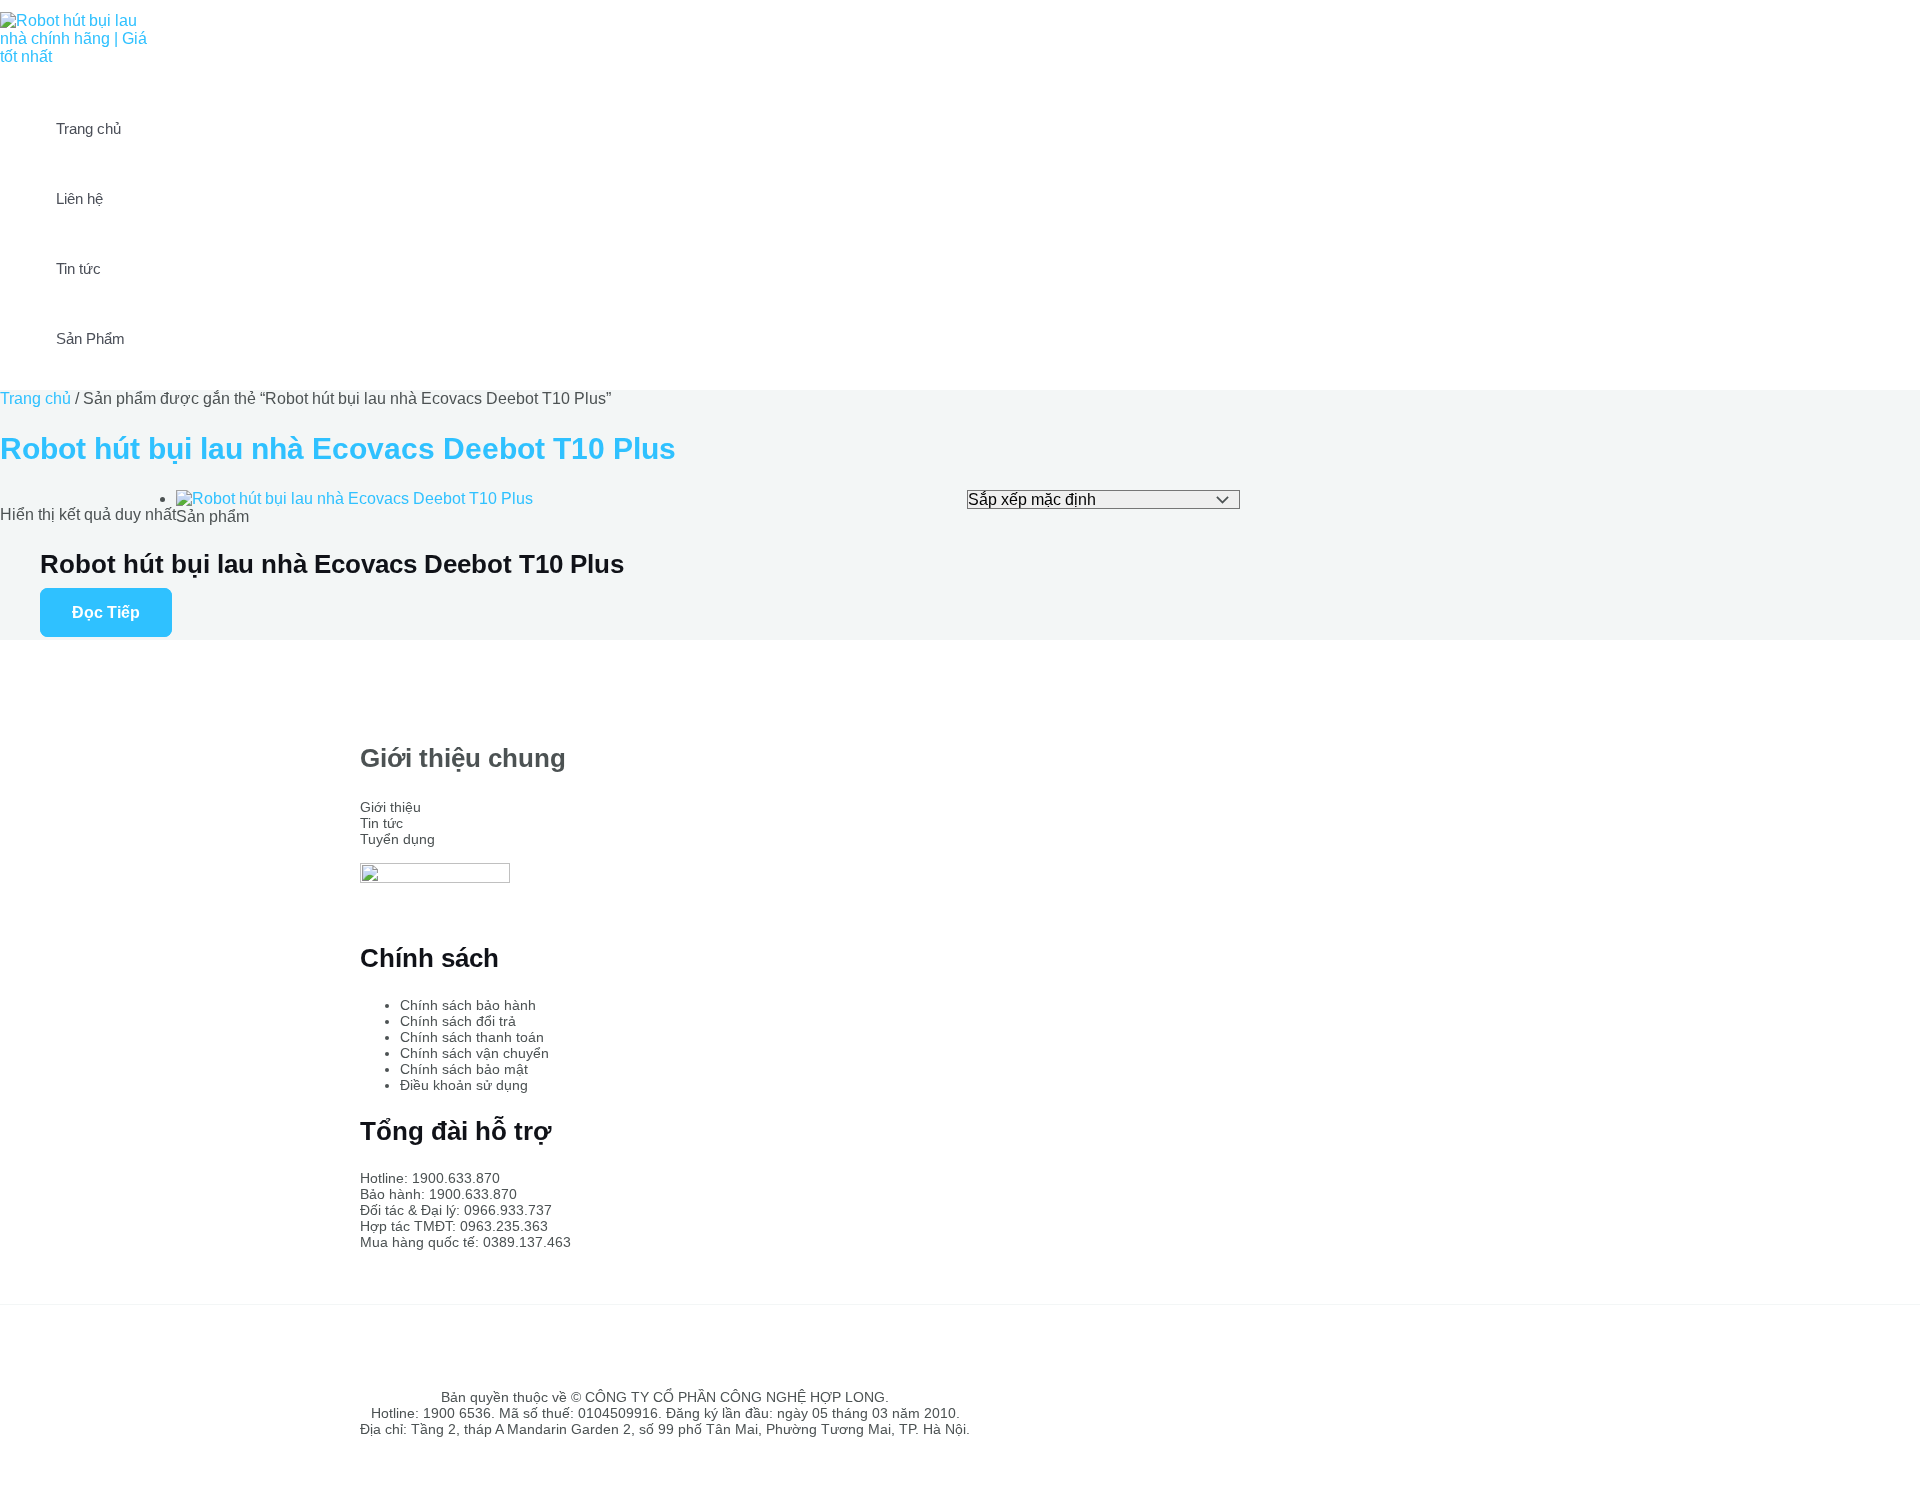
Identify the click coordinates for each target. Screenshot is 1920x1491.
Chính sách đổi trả (458, 1021)
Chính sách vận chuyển (474, 1053)
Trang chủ (88, 128)
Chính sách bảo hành (468, 1005)
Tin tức (78, 268)
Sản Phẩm (90, 338)
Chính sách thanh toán (472, 1037)
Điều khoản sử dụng (464, 1085)
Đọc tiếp (106, 612)
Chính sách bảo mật (464, 1069)
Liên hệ (79, 198)
